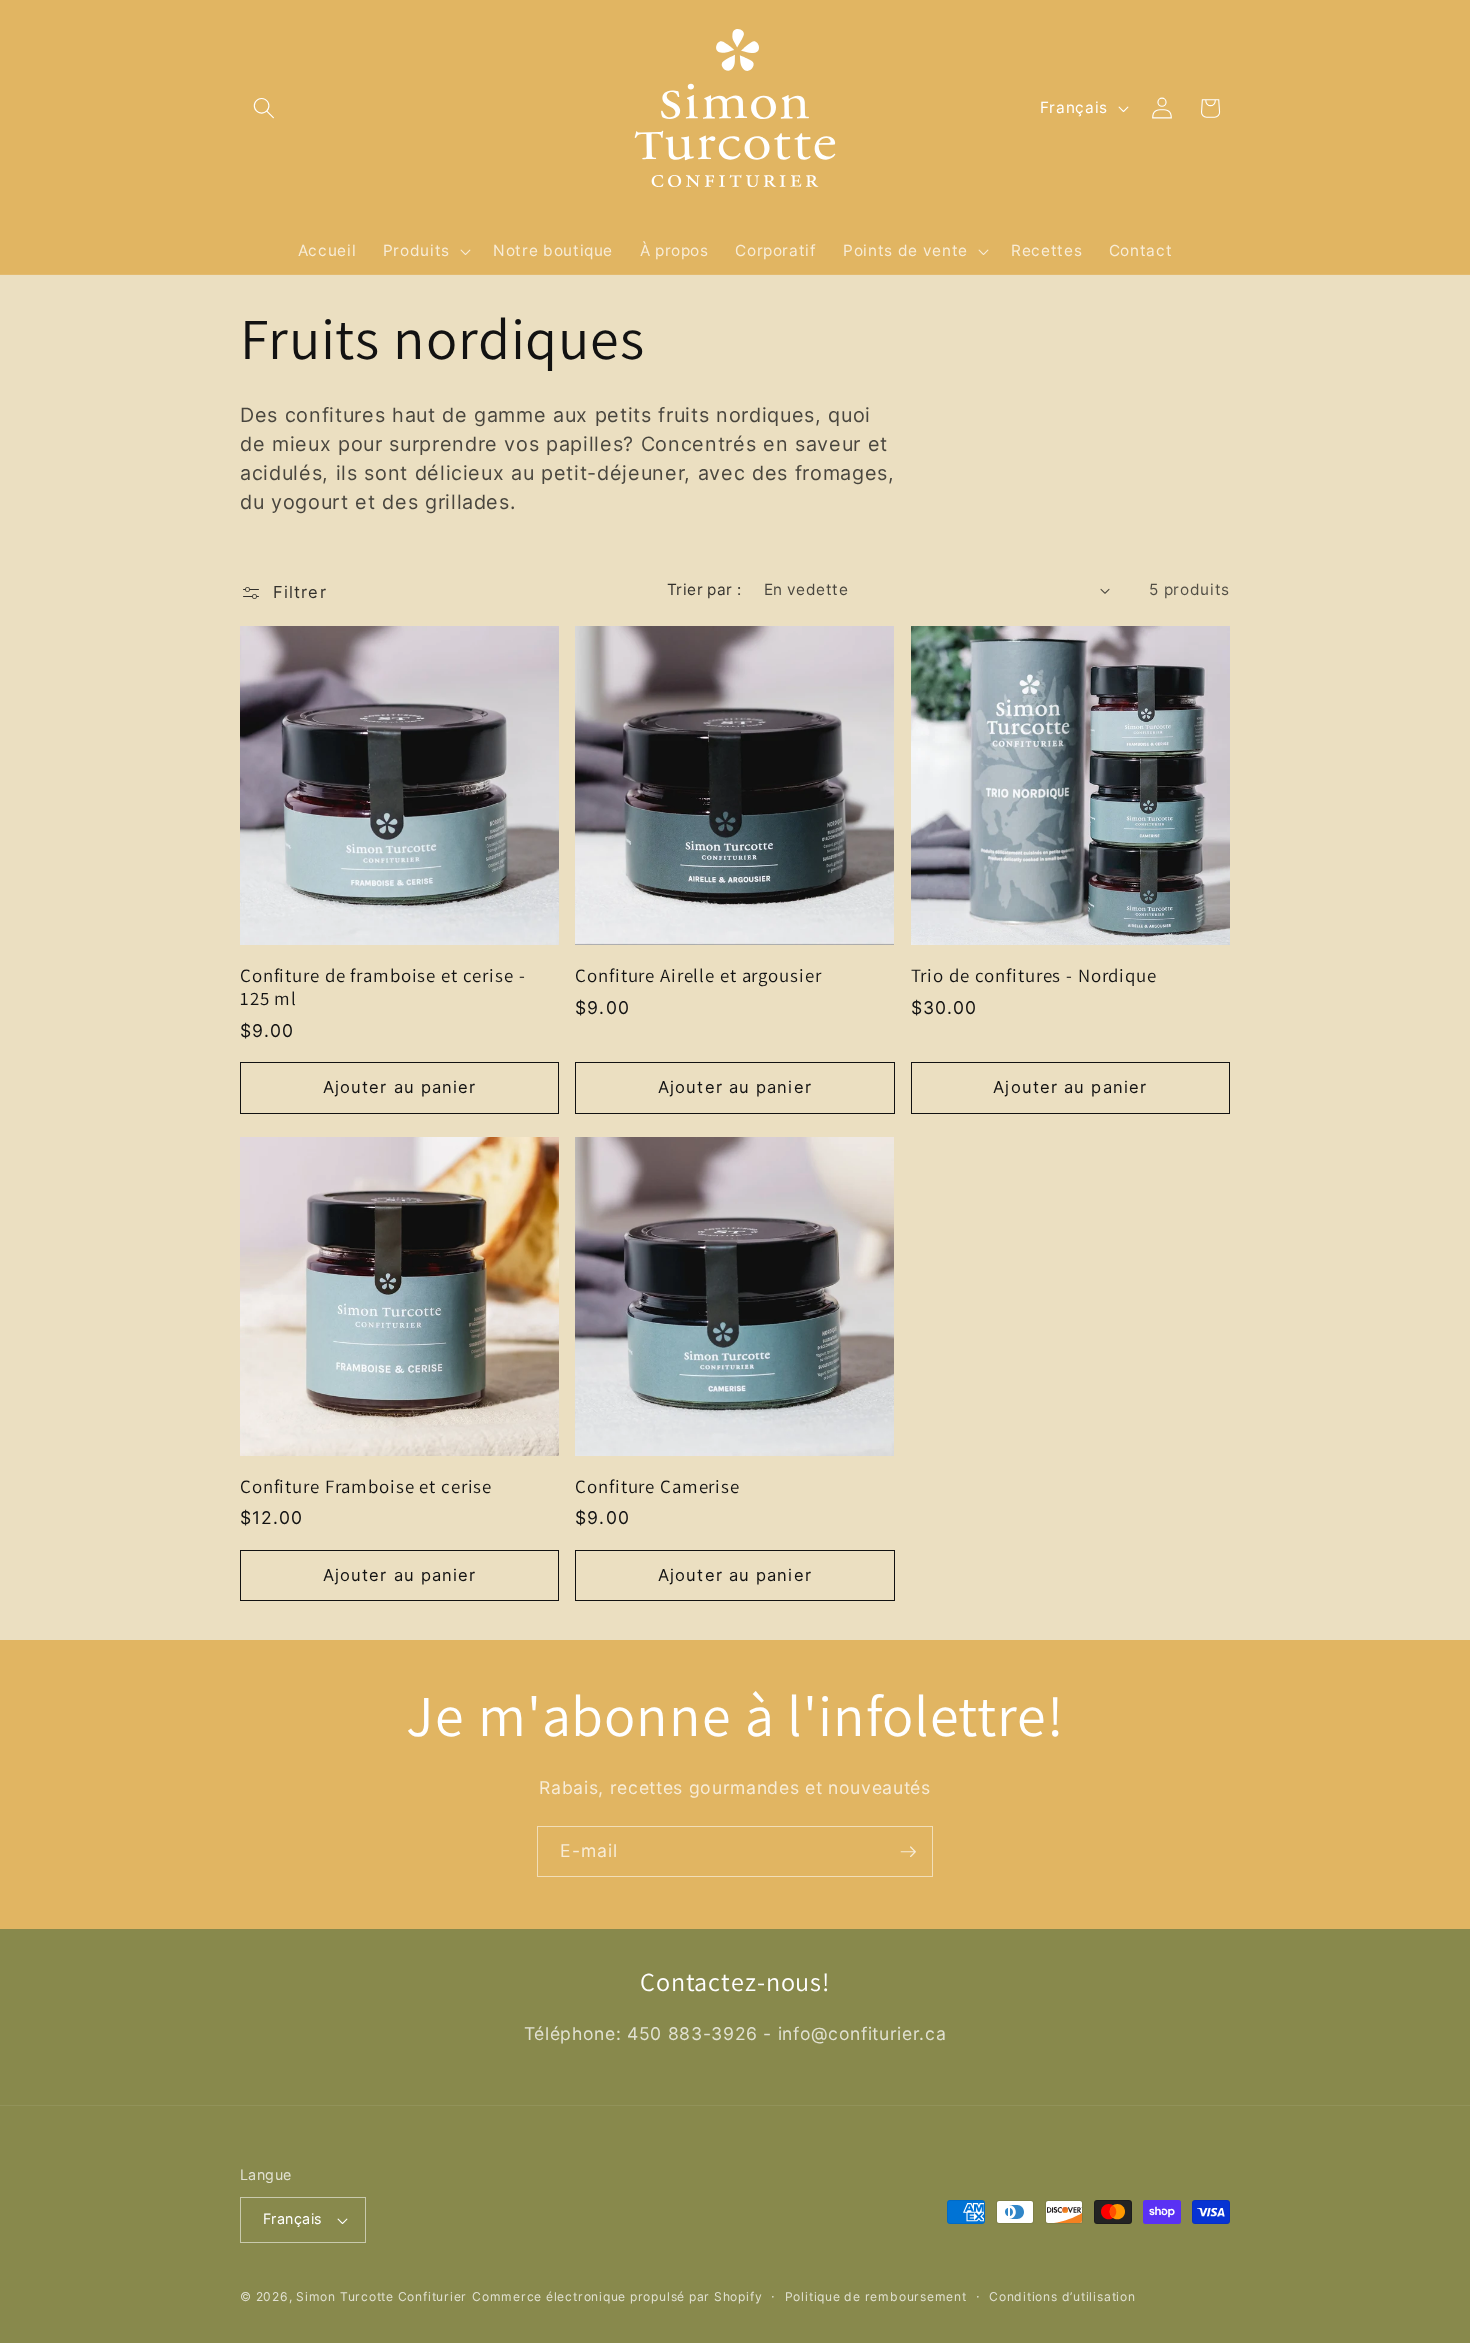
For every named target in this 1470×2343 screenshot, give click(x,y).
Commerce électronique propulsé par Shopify (617, 2296)
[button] (264, 108)
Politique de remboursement (876, 2296)
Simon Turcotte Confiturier (381, 2296)
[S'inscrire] (908, 1852)
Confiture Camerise (657, 1486)
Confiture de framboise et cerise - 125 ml (383, 987)
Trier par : (704, 589)
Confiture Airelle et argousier (698, 975)
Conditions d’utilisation (1062, 2296)
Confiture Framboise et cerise (366, 1486)
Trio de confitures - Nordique (1034, 975)
